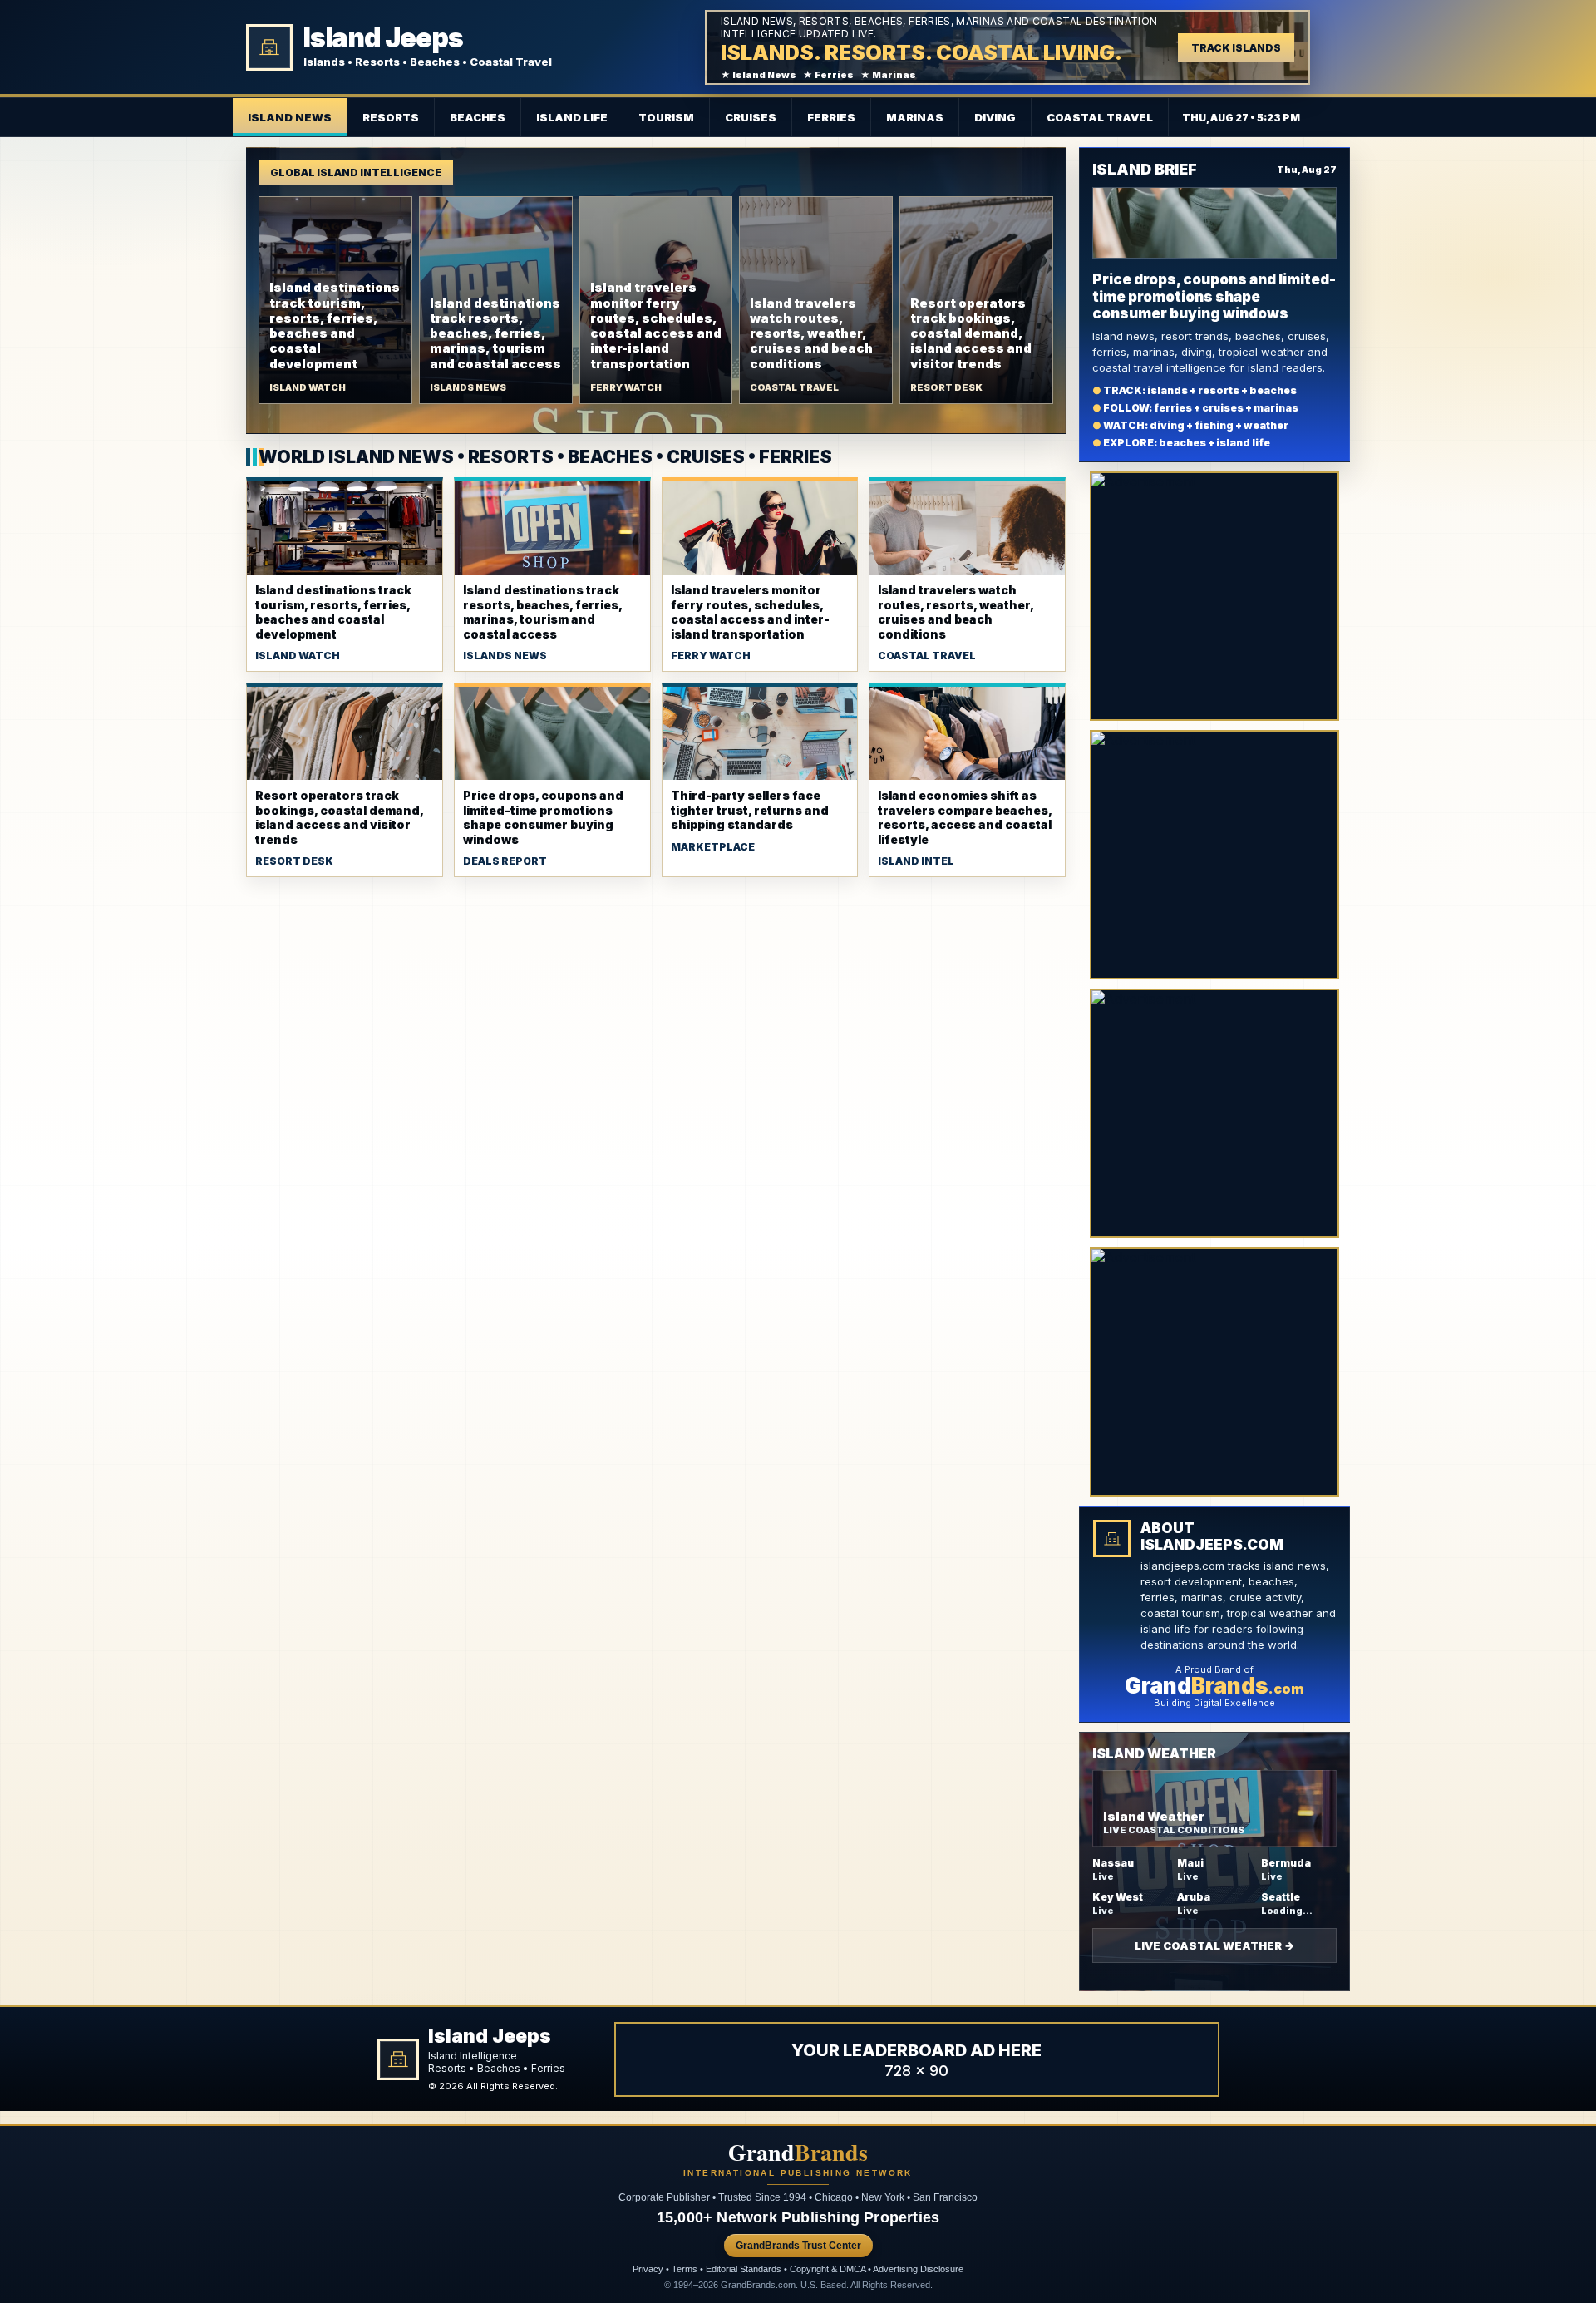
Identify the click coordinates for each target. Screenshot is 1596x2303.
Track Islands (1236, 48)
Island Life (572, 117)
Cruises (751, 117)
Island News (290, 117)
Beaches (478, 117)
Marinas (915, 117)
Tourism (666, 117)
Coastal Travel (1100, 117)
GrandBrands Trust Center (798, 2246)
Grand (798, 2153)
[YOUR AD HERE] (1214, 596)
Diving (995, 117)
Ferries (831, 117)
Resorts (391, 117)
